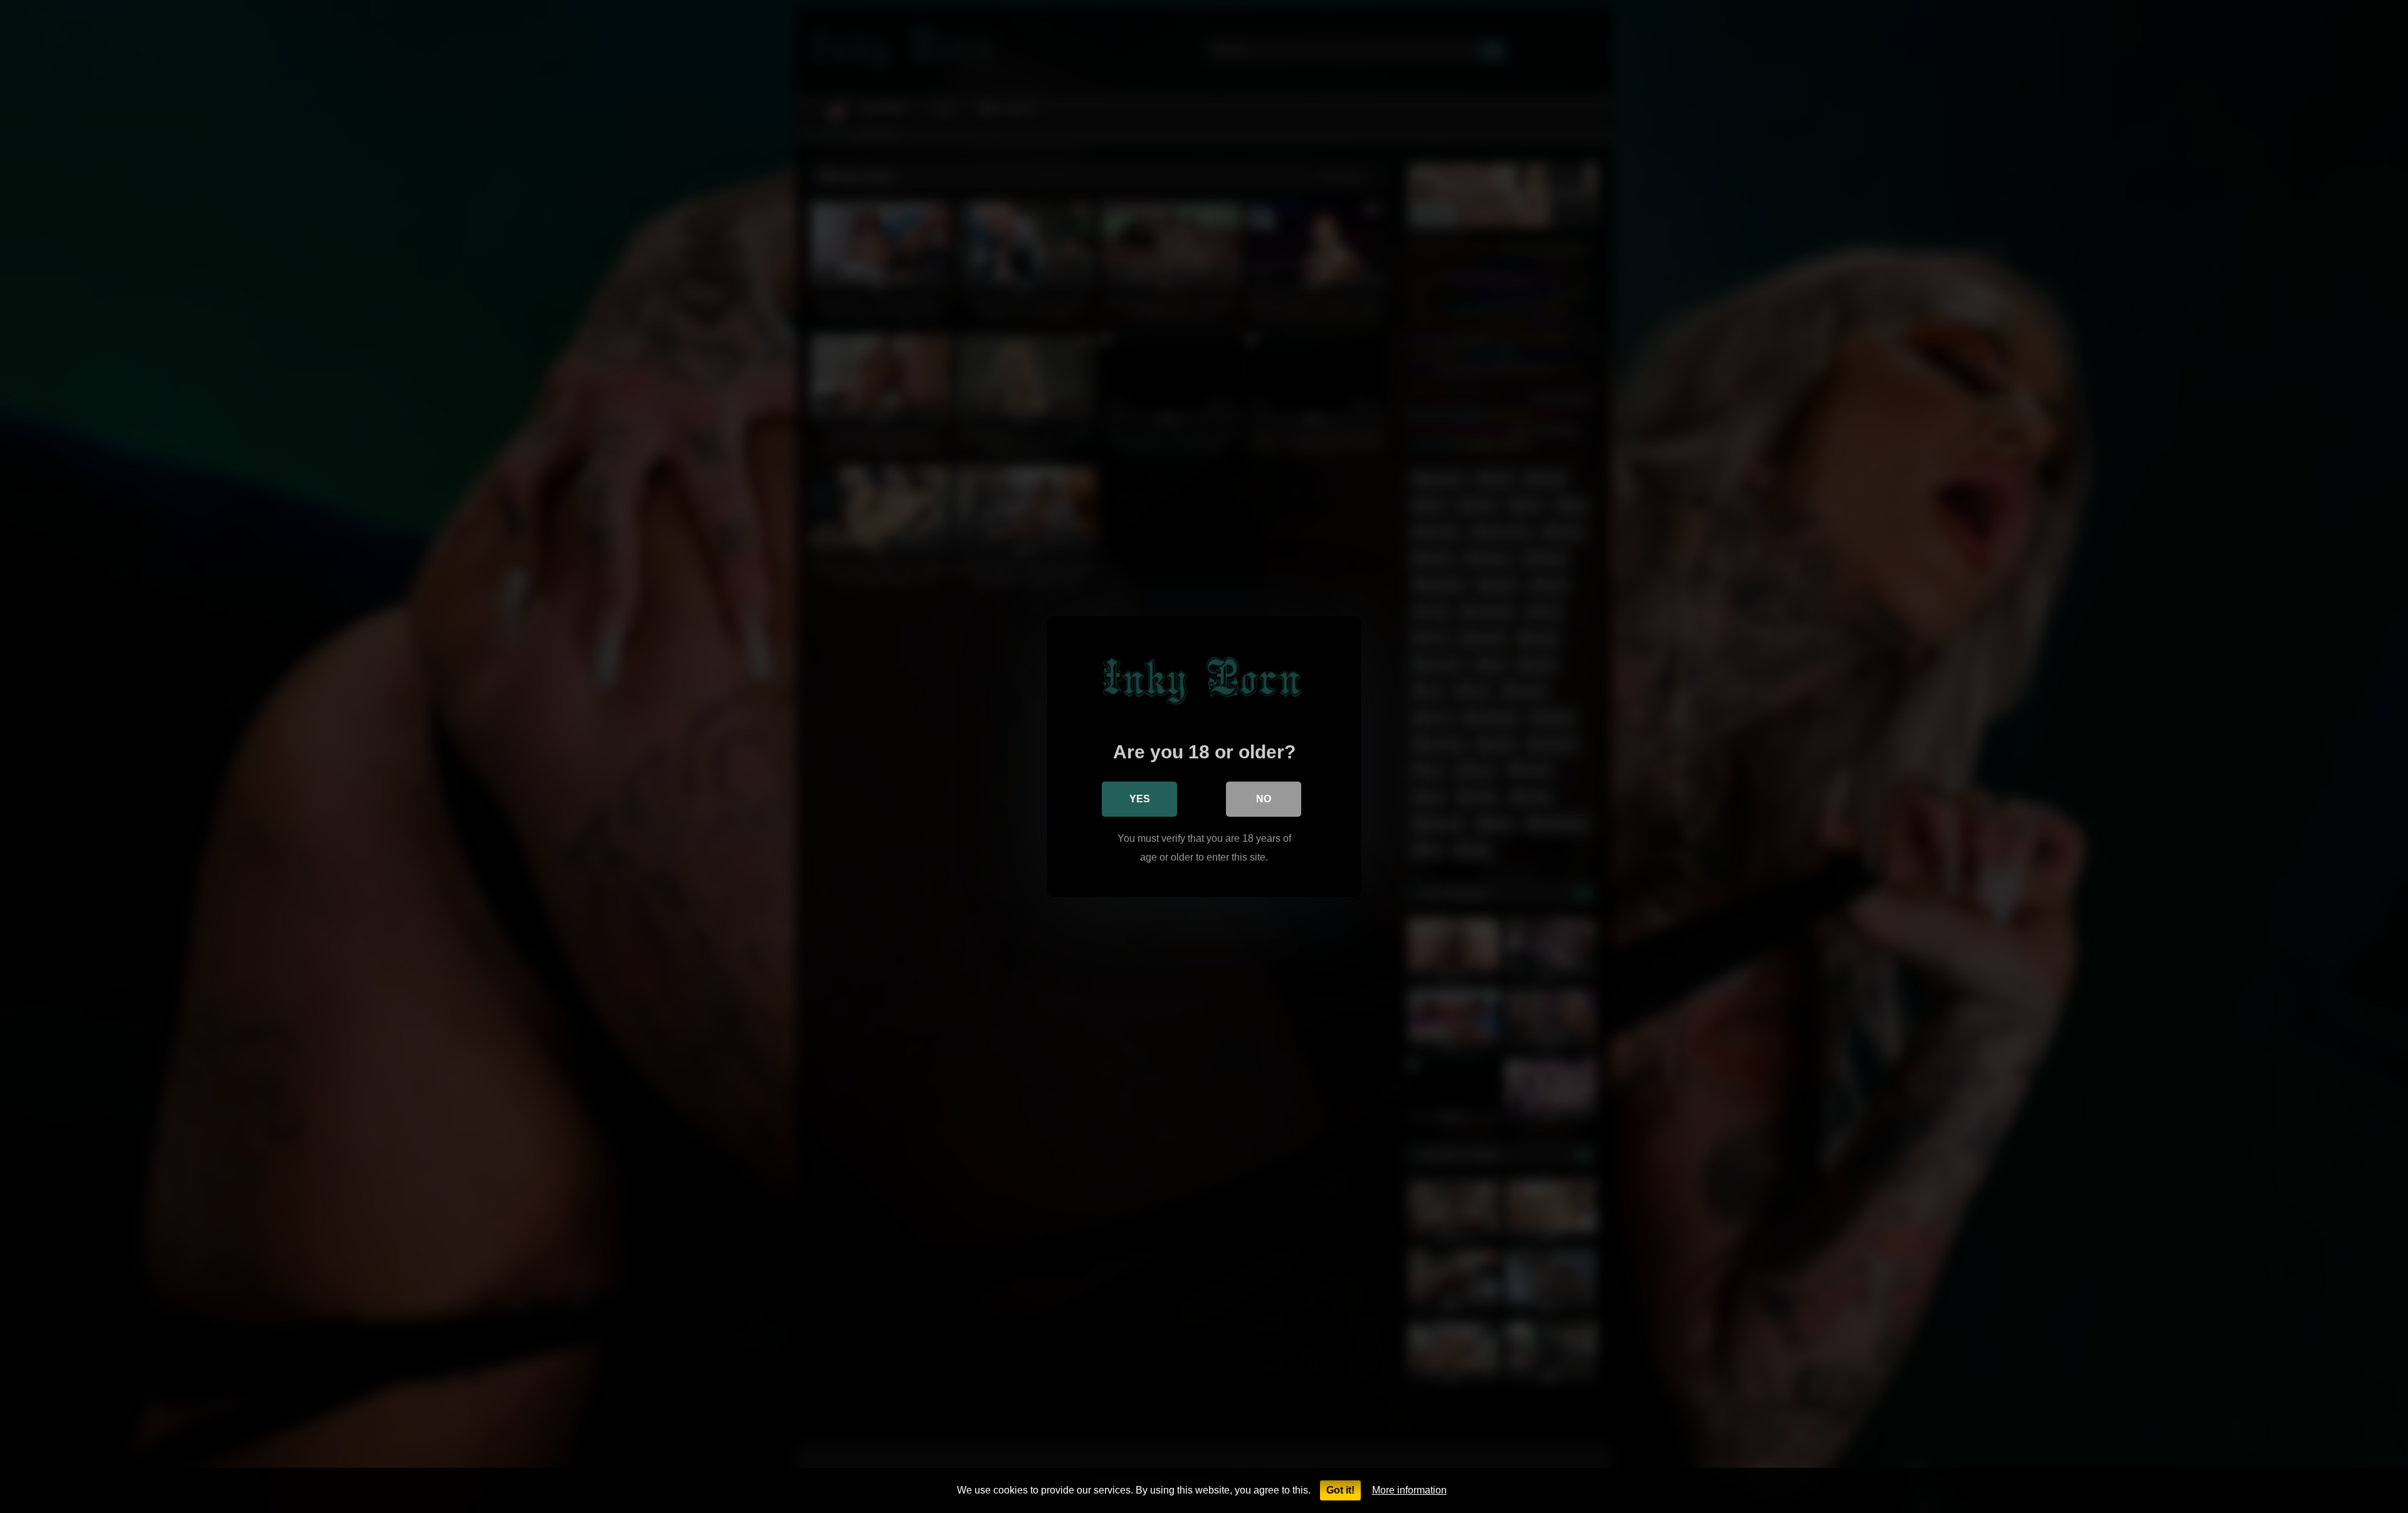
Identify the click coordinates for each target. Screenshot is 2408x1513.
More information (1409, 1490)
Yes (1140, 799)
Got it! (1340, 1490)
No (1264, 799)
